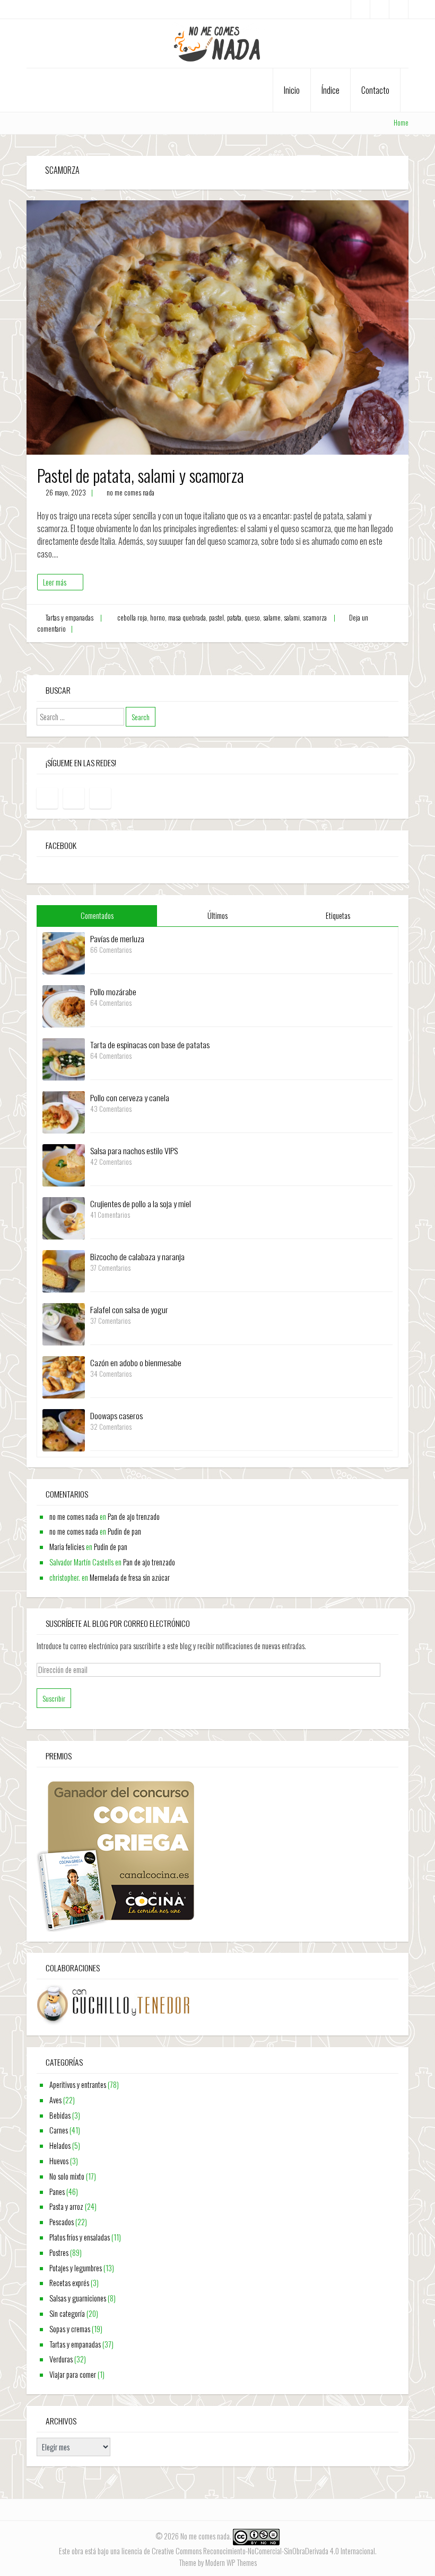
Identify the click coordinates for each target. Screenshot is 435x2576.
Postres (59, 2252)
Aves (55, 2100)
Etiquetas (338, 915)
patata (234, 618)
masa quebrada (187, 618)
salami (292, 618)
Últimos (217, 915)
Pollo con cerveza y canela (130, 1097)
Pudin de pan (124, 1531)
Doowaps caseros (116, 1415)
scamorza (315, 618)
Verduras (61, 2359)
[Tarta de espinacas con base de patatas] (64, 1058)
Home (401, 123)
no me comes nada (130, 493)
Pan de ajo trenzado (134, 1516)
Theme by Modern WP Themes (218, 2562)
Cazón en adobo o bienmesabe (136, 1362)
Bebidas (60, 2115)
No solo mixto (67, 2176)
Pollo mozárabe (113, 992)
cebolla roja (132, 618)
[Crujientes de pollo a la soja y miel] (64, 1217)
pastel (216, 618)
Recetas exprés (69, 2283)
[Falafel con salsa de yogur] (64, 1323)
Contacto (375, 90)
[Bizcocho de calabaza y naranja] (64, 1270)
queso (252, 618)
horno (158, 618)
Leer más (55, 582)
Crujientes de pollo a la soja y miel (141, 1203)
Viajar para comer (73, 2374)
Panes (57, 2192)
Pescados (62, 2222)
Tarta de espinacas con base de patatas (150, 1044)
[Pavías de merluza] (64, 952)
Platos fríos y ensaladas (80, 2237)
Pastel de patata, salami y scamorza (141, 475)
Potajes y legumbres (76, 2268)
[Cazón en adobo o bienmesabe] (64, 1376)
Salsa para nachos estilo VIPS (134, 1150)
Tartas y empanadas (69, 618)
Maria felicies (67, 1547)
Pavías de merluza (117, 939)
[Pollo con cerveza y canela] (64, 1111)
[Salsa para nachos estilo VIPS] (64, 1164)
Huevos (59, 2161)
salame (272, 618)
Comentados (97, 915)
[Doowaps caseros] (64, 1429)
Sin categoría (67, 2313)
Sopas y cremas (70, 2329)
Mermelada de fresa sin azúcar (130, 1577)
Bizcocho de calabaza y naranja (137, 1256)
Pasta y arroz (66, 2206)
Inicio (292, 90)
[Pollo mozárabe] (64, 1005)
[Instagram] (380, 9)
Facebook (61, 845)
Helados (60, 2145)
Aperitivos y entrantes (78, 2084)
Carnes (59, 2130)
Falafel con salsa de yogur (129, 1309)
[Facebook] (360, 9)
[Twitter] (399, 9)
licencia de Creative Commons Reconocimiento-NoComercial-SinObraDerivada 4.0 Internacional (248, 2551)
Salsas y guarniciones (78, 2298)
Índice (330, 90)
